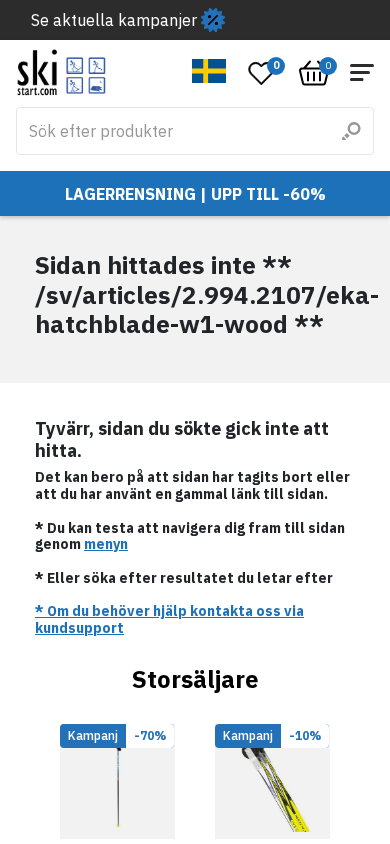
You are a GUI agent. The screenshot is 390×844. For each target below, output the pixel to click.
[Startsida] (61, 72)
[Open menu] (362, 72)
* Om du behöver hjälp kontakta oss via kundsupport (169, 619)
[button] (209, 71)
